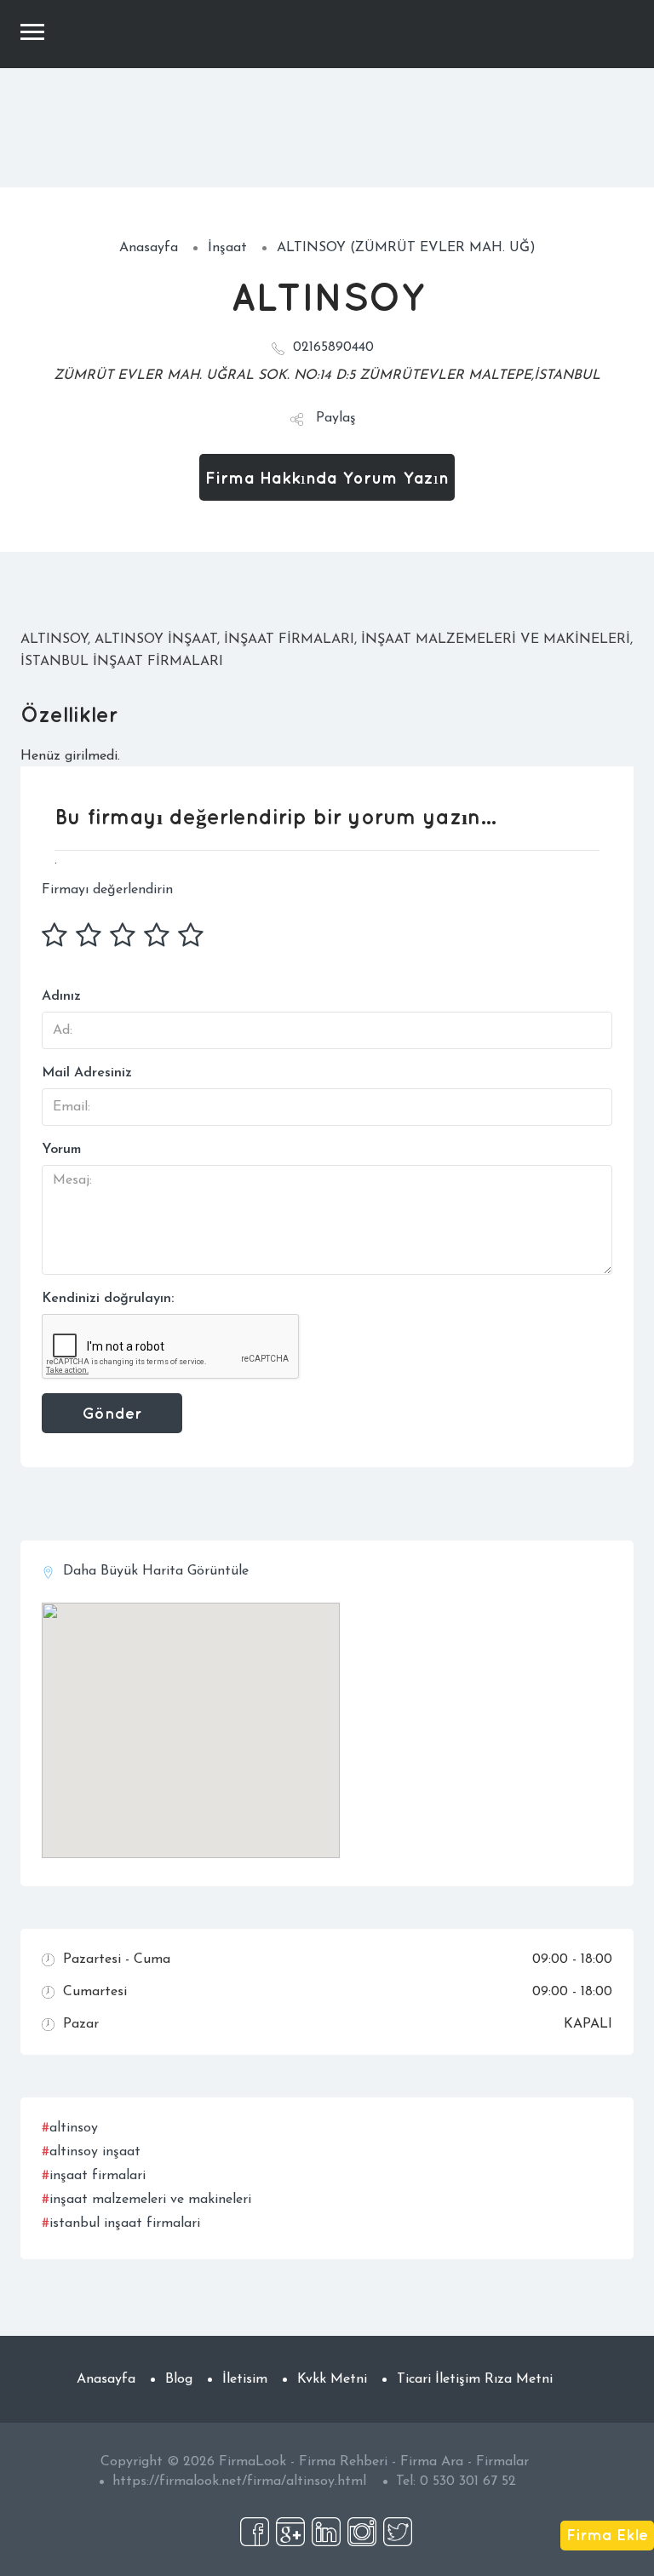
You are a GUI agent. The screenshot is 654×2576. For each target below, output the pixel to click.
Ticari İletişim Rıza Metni (475, 2379)
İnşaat (227, 248)
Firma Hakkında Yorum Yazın (327, 477)
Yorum (61, 1150)
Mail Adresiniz (87, 1073)
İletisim (245, 2379)
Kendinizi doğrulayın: (108, 1299)
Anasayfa (149, 248)
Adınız (61, 996)
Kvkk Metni (332, 2379)
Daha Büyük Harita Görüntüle (156, 1571)
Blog (179, 2379)
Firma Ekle (607, 2534)
